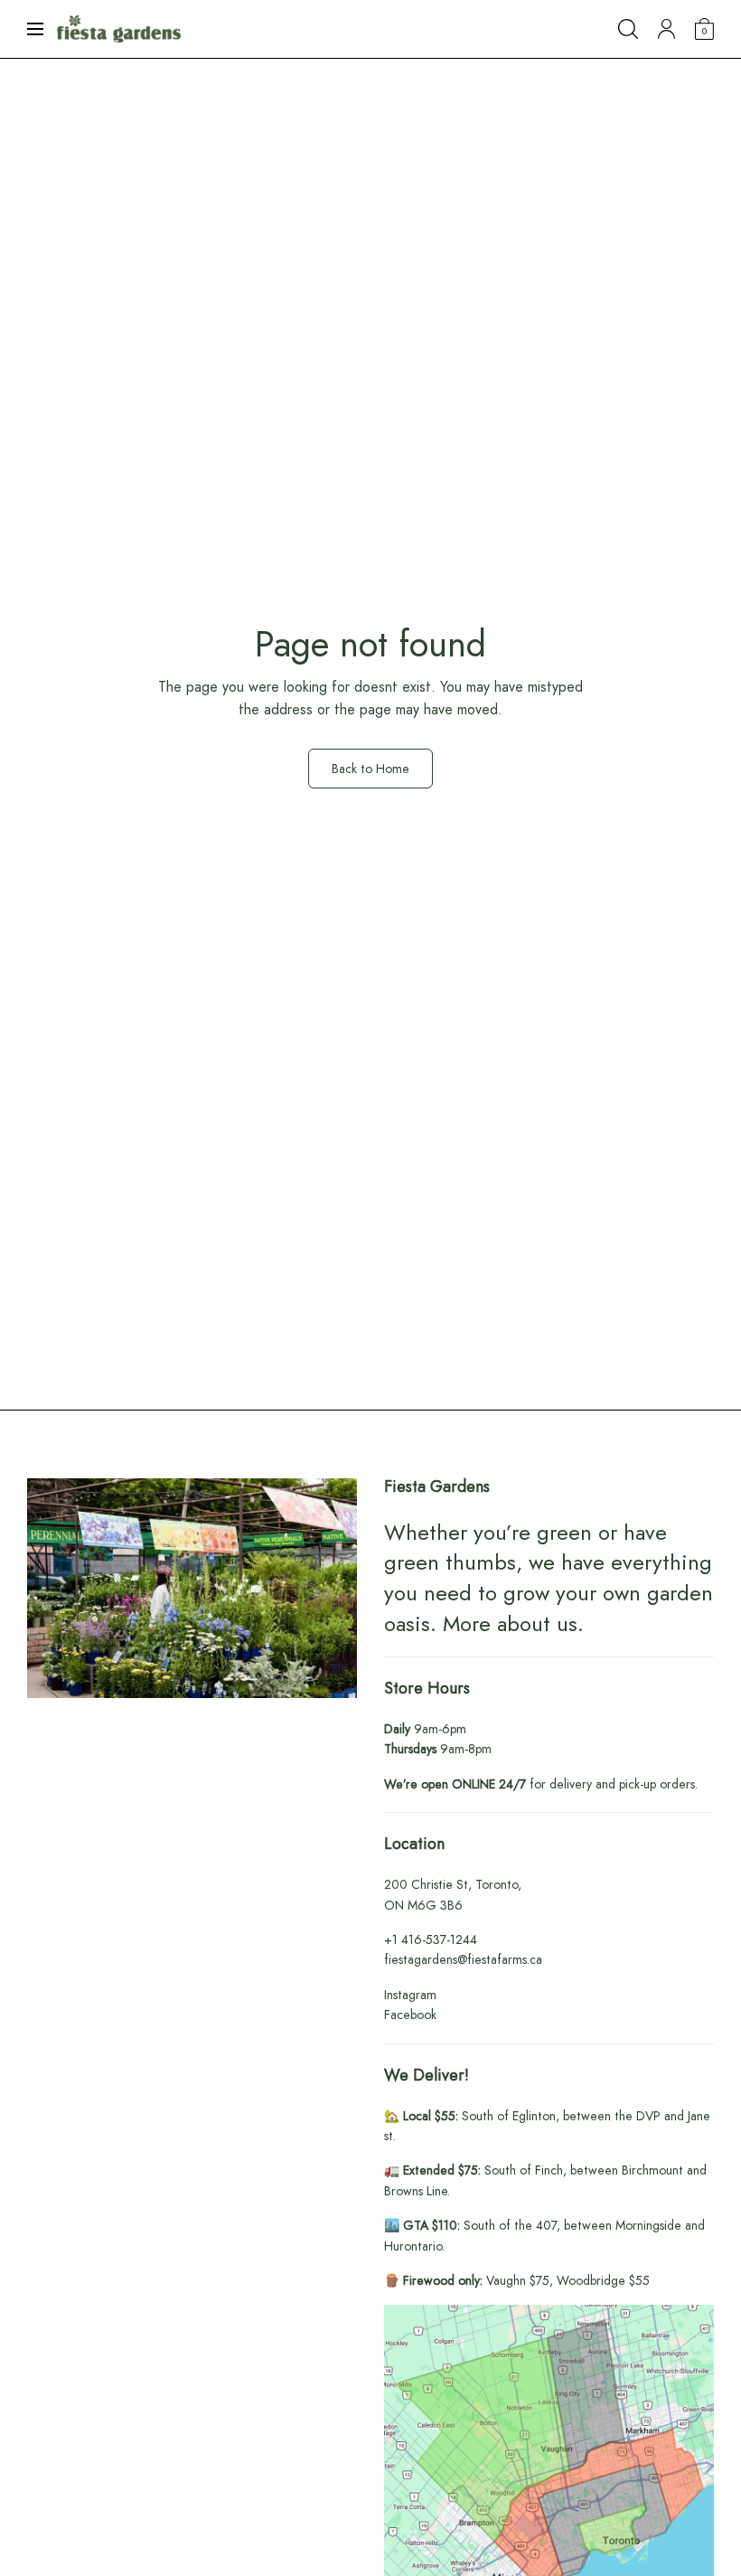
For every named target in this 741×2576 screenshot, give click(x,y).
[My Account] (666, 29)
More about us (510, 1623)
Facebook (410, 2015)
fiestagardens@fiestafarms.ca (463, 1959)
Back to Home (370, 769)
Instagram (410, 1995)
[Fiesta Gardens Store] (119, 29)
